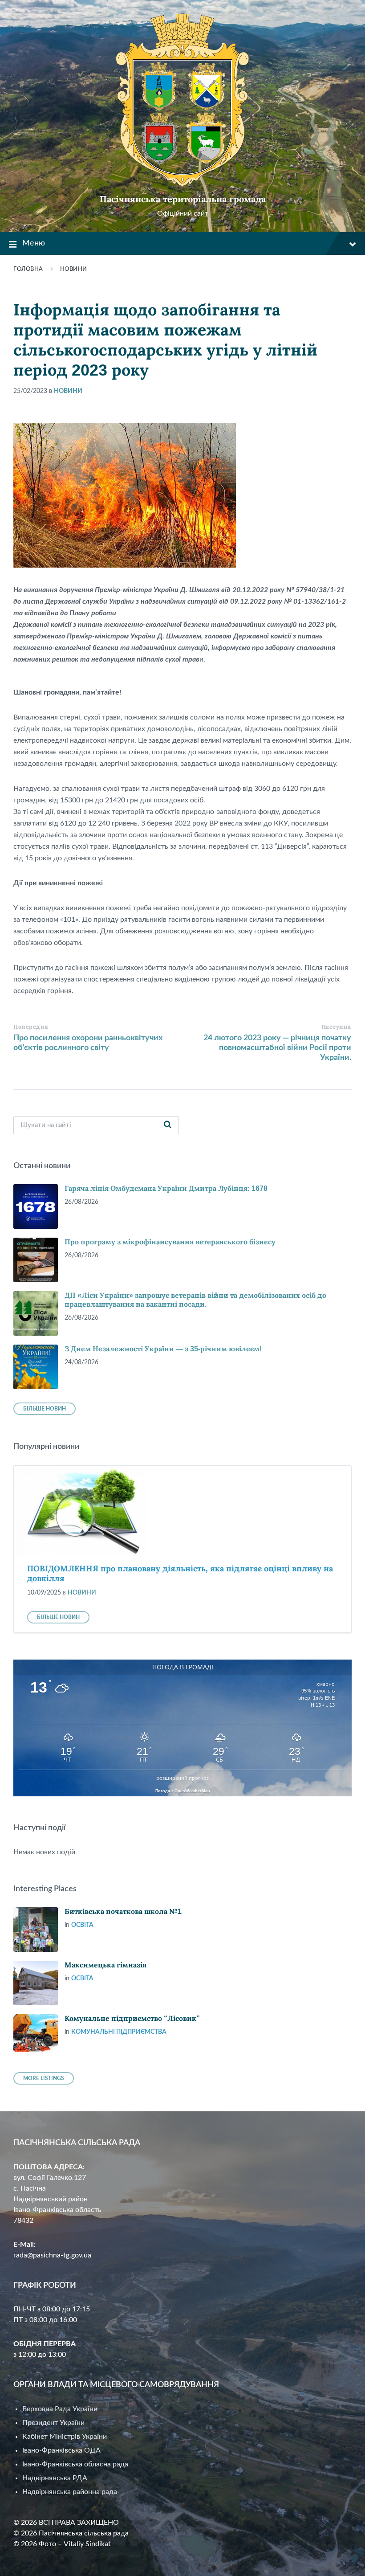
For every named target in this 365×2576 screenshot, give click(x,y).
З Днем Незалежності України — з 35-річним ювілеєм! (163, 1349)
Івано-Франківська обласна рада (75, 2464)
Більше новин (45, 1409)
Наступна (336, 1027)
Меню (34, 243)
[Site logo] (182, 184)
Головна (28, 269)
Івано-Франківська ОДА (61, 2450)
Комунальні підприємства (119, 2032)
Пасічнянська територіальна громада (183, 199)
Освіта (82, 1925)
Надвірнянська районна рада (70, 2492)
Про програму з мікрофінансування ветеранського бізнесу (170, 1242)
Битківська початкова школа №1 (123, 1912)
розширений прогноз (182, 1778)
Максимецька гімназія (105, 1965)
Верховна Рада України (60, 2409)
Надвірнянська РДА (55, 2478)
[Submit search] (167, 1125)
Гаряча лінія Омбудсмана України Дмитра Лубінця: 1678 (166, 1188)
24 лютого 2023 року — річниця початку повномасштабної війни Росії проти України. (277, 1048)
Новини (74, 269)
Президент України (53, 2423)
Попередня (31, 1027)
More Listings (44, 2078)
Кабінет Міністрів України (65, 2437)
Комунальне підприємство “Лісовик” (132, 2018)
